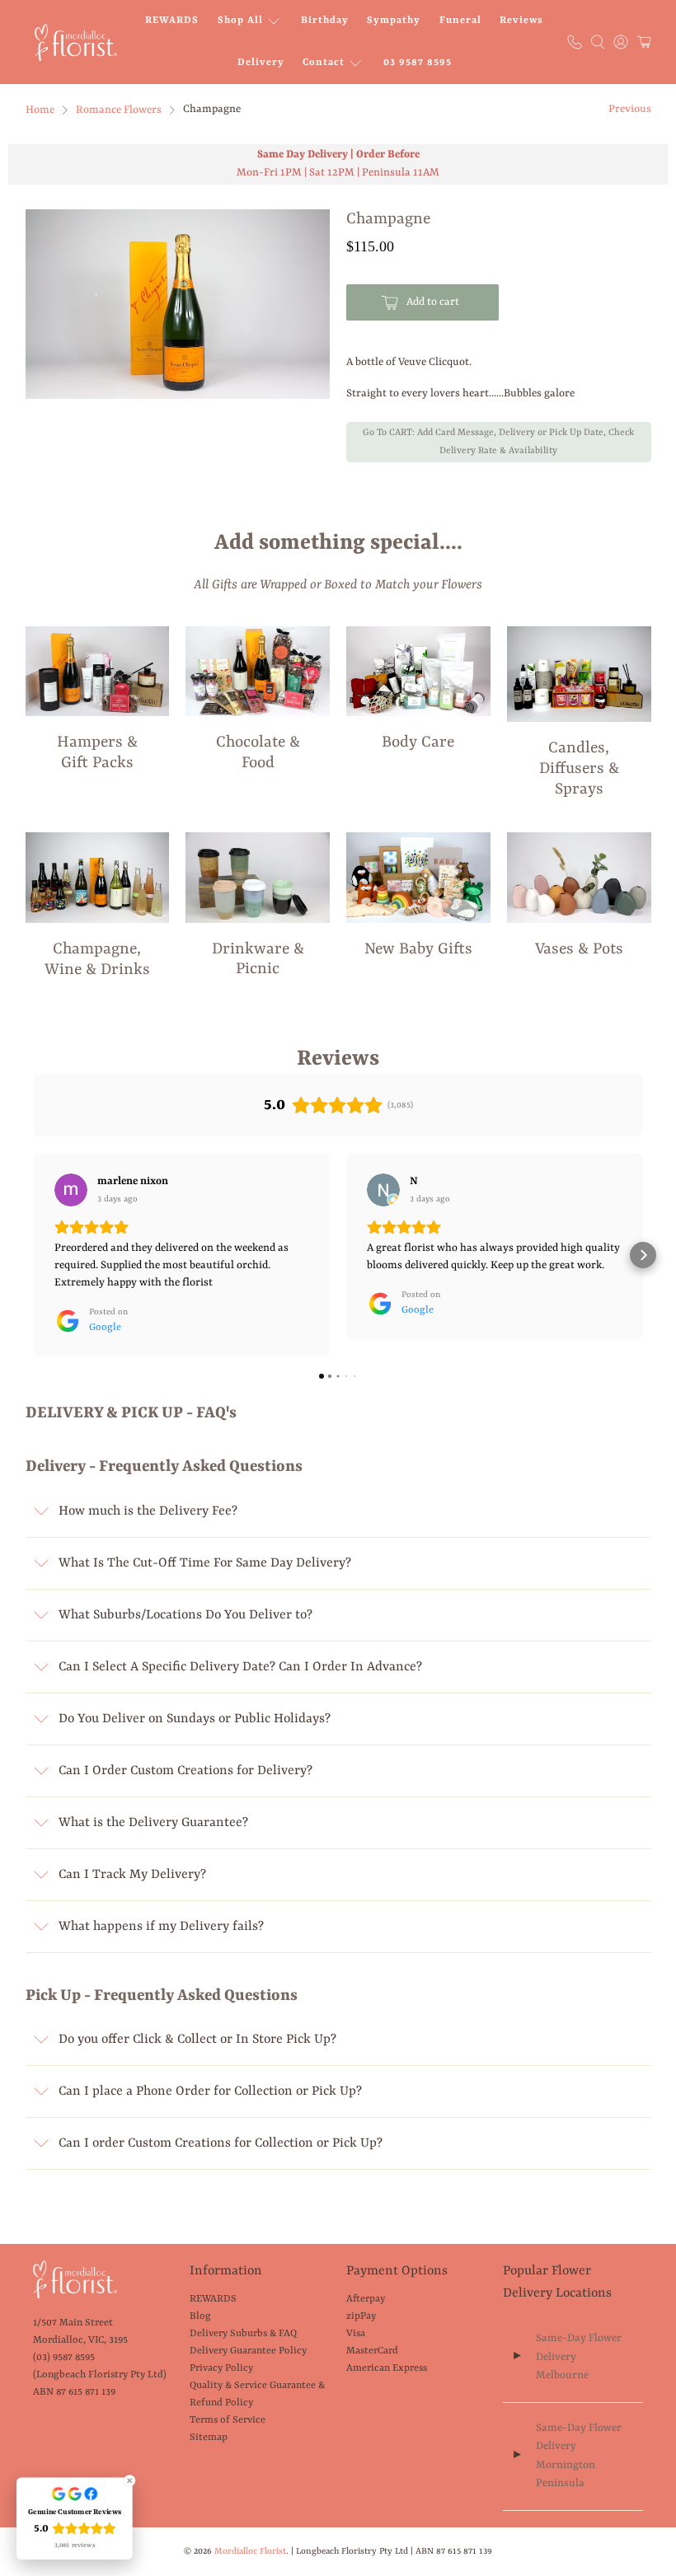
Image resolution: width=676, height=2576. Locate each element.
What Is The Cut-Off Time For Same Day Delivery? (205, 1563)
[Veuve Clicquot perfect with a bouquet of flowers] (178, 304)
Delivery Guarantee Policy (248, 2351)
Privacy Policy (221, 2368)
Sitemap (209, 2438)
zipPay (361, 2316)
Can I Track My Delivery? (132, 1875)
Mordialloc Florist (250, 2551)
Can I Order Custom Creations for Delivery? (185, 1771)
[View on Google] (71, 1190)
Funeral (460, 21)
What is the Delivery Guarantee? (153, 1823)
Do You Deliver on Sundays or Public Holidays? (195, 1719)
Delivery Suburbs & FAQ (243, 2334)
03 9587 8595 (418, 63)
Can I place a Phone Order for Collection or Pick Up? (210, 2091)
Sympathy (394, 21)
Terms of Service (228, 2420)
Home (40, 110)
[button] (34, 1255)
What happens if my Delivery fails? (161, 1927)
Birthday (325, 21)
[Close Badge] (129, 2480)
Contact (324, 63)
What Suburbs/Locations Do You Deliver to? (185, 1615)
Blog (200, 2316)
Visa (356, 2334)
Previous (630, 109)
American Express (387, 2368)
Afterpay (366, 2299)
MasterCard (372, 2351)
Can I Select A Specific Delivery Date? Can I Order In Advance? (240, 1667)
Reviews (521, 21)
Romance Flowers (119, 110)
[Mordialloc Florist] (76, 42)
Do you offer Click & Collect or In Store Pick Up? (197, 2040)
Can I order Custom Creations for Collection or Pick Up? (221, 2143)
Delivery (261, 63)
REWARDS (172, 21)
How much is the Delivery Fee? (148, 1511)
